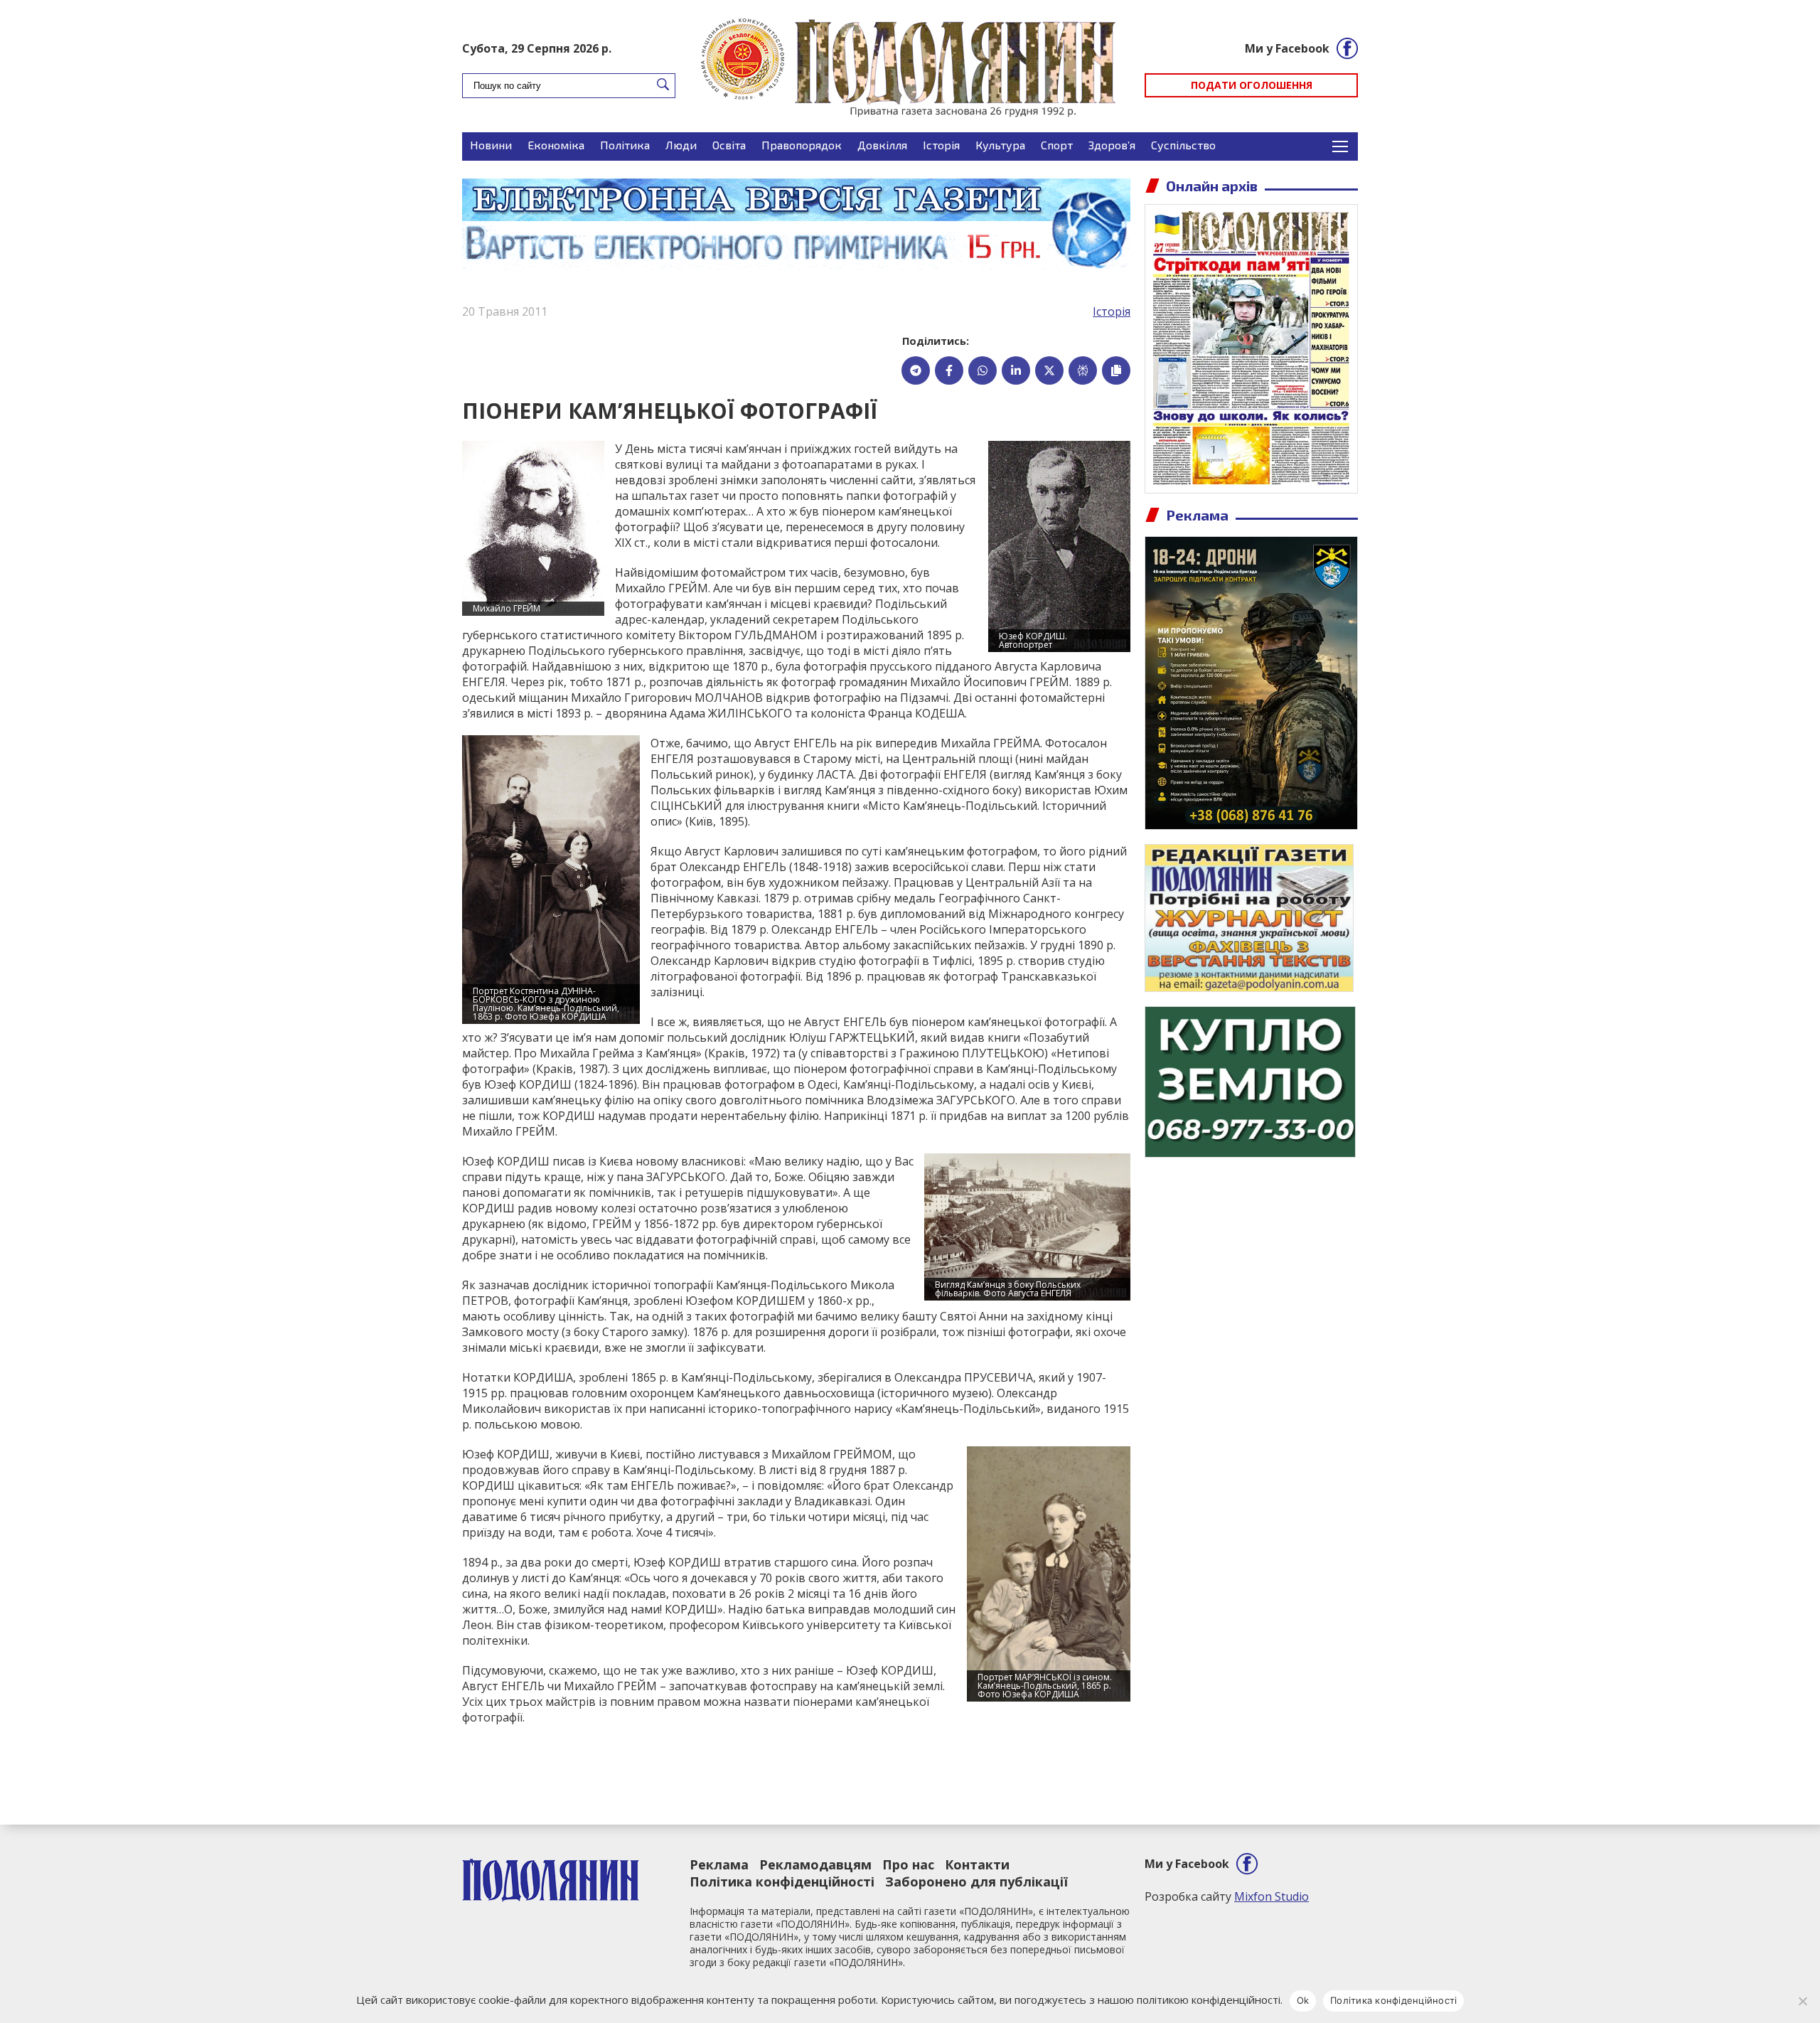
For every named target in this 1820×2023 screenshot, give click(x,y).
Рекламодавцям (815, 1864)
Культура (1000, 145)
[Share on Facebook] (949, 370)
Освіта (729, 145)
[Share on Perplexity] (1083, 370)
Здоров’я (1112, 145)
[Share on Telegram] (916, 370)
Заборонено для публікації (976, 1881)
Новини (491, 145)
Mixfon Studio (1272, 1896)
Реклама (719, 1864)
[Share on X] (1049, 370)
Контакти (977, 1864)
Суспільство (1183, 145)
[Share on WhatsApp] (983, 370)
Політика (625, 145)
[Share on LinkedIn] (1016, 370)
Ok (1303, 2000)
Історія (941, 145)
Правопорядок (802, 145)
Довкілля (882, 145)
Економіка (556, 145)
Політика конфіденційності (782, 1881)
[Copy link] (1116, 370)
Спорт (1057, 145)
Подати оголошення (1252, 85)
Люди (681, 145)
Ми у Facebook (1287, 48)
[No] (1802, 2001)
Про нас (908, 1864)
